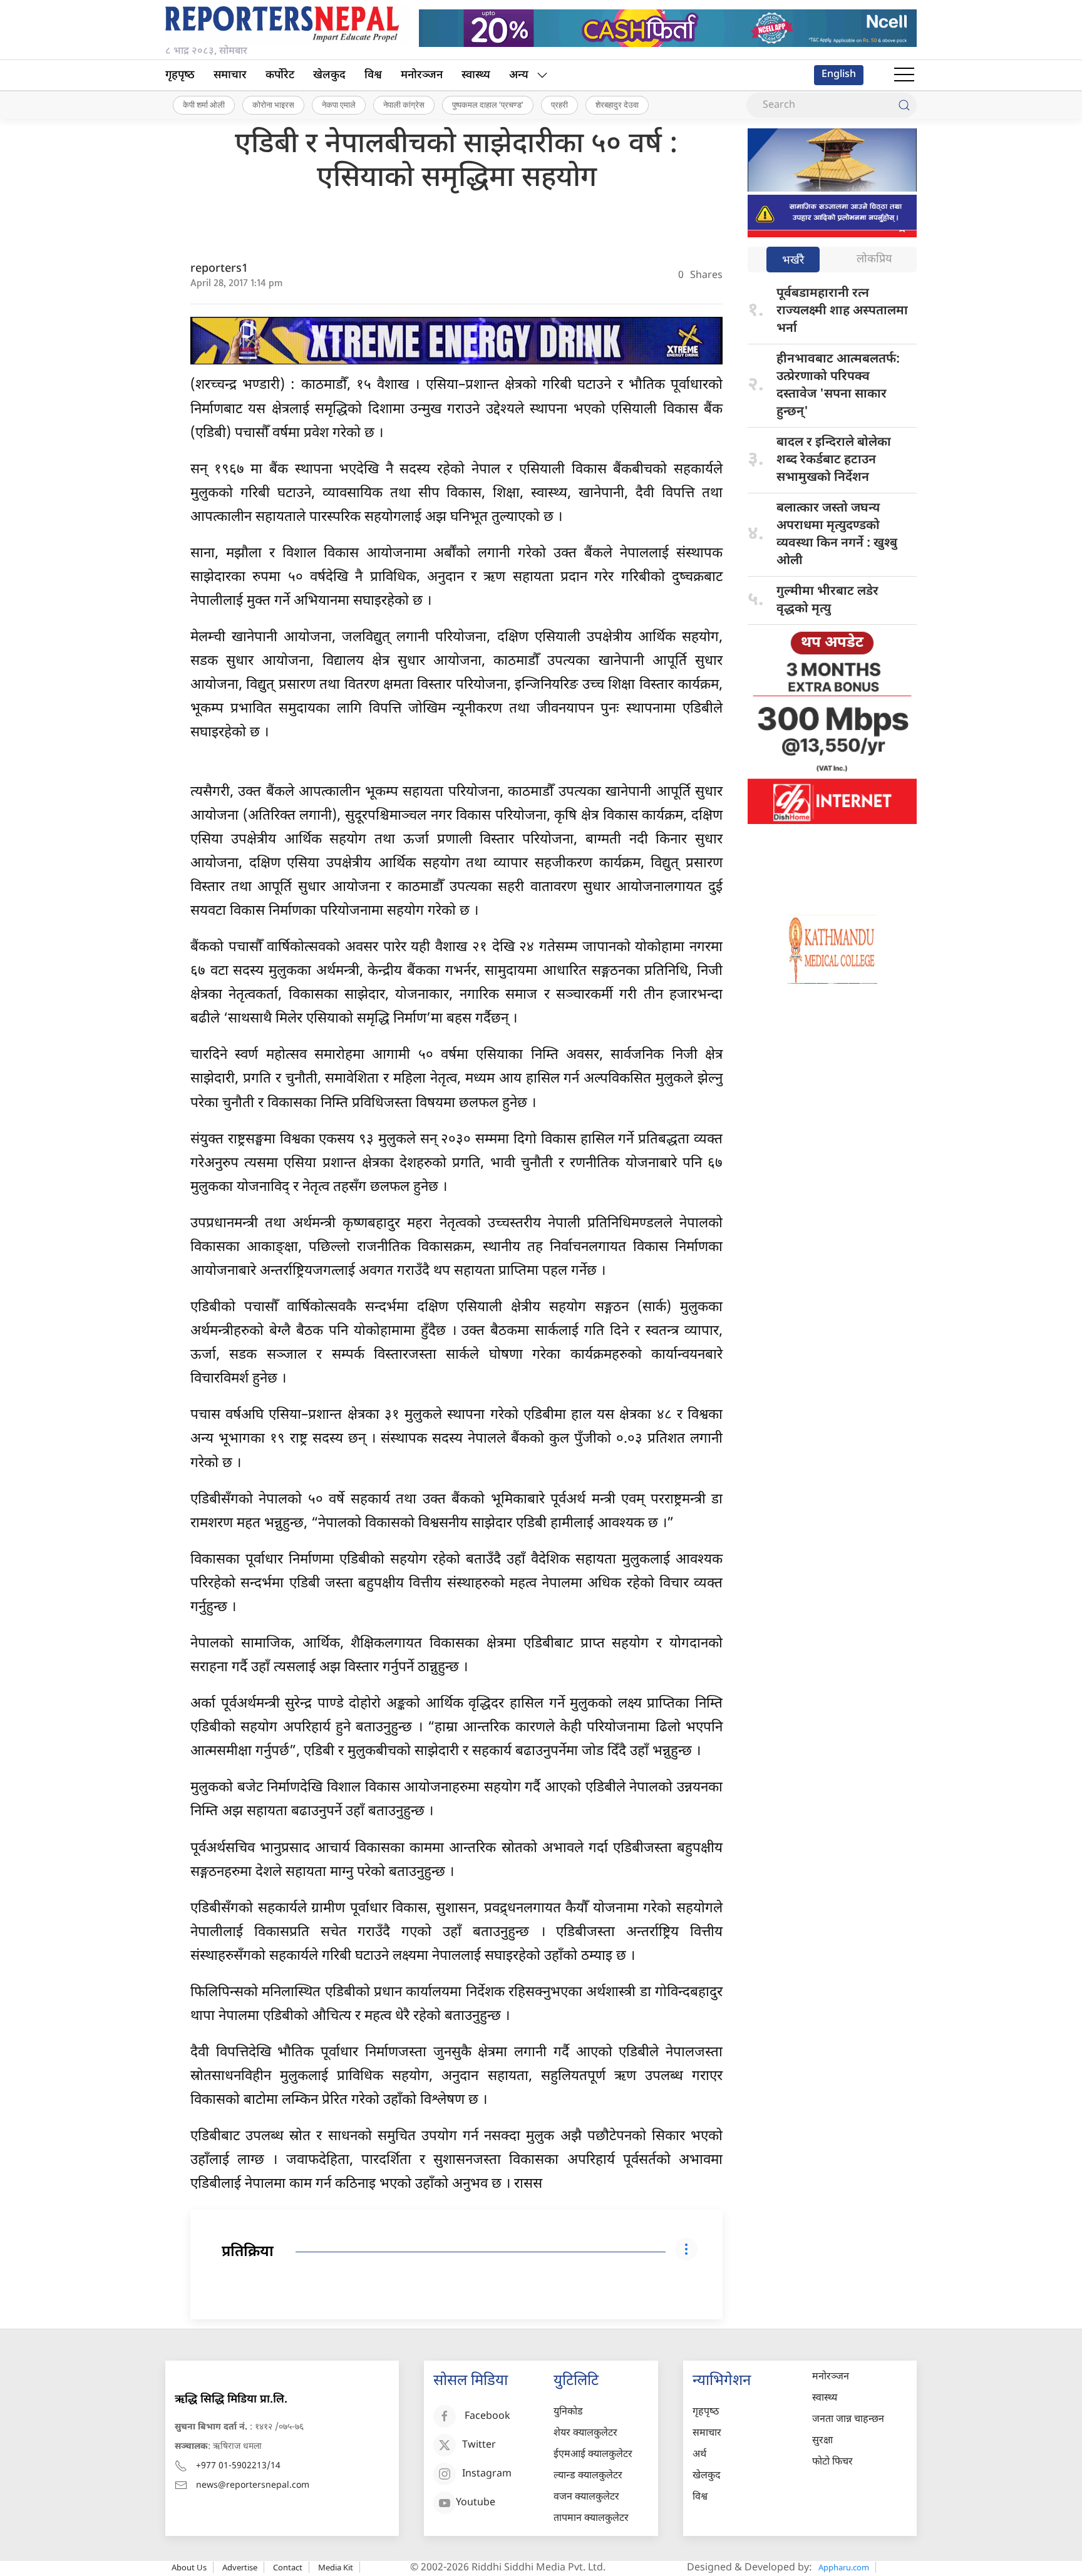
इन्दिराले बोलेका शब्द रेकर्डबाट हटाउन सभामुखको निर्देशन (834, 460)
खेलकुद (329, 75)
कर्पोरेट (280, 75)
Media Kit (336, 2567)
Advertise (240, 2567)
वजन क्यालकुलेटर (586, 2497)
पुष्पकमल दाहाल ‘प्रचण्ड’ (488, 105)
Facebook (487, 2417)
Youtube (476, 2503)
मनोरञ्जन (422, 75)
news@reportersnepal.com (253, 2486)
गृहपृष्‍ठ (180, 75)
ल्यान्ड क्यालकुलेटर (588, 2476)
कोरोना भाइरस (273, 105)
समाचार (230, 75)
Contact (288, 2567)
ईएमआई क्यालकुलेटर (593, 2455)
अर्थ (699, 2455)
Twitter (479, 2445)
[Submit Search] (904, 105)
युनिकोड (568, 2412)
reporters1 (219, 269)
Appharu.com (844, 2567)
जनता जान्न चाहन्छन (848, 2420)
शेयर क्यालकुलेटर (585, 2434)
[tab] (793, 261)
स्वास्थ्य (476, 75)
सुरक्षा (822, 2441)
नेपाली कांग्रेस (404, 105)
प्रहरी (559, 105)
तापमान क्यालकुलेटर (591, 2519)
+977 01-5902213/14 (238, 2466)
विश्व (373, 75)
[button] (904, 75)
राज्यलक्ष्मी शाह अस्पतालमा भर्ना (842, 311)
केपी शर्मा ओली (204, 105)
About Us (189, 2567)
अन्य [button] (519, 75)
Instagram (487, 2474)
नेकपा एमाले (339, 105)
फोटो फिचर (832, 2462)
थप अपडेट (832, 643)
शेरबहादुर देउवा (617, 105)
